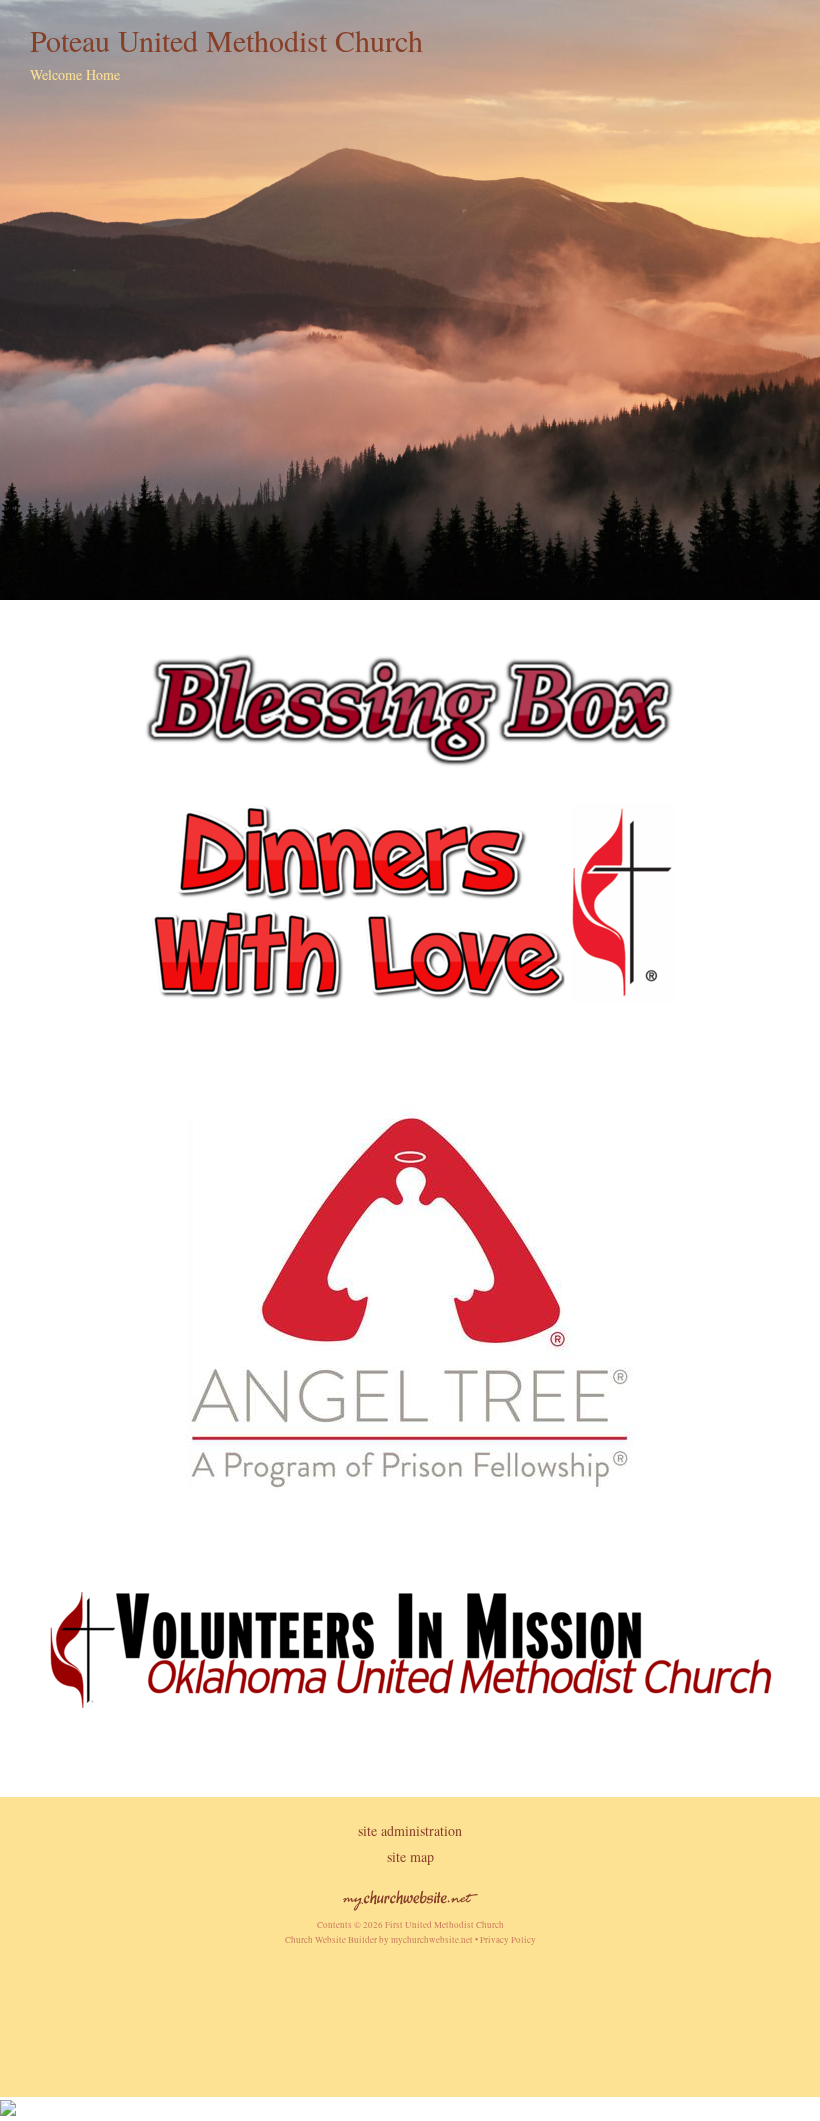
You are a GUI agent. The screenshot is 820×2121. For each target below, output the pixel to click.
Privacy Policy (508, 1940)
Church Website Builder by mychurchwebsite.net (379, 1940)
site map (410, 1856)
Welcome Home (75, 74)
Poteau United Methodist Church (226, 40)
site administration (410, 1830)
